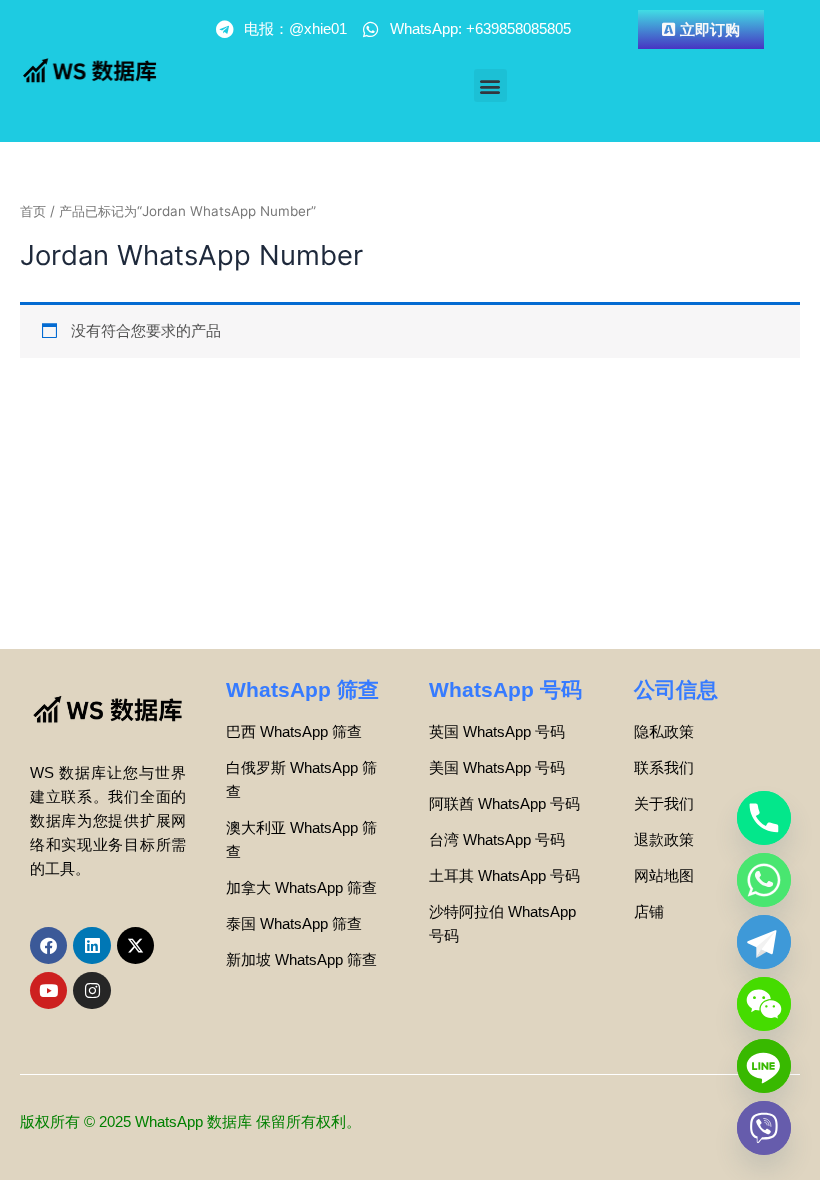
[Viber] (764, 1128)
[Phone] (764, 818)
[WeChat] (764, 1004)
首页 (33, 211)
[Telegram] (764, 942)
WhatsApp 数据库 (193, 1122)
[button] (490, 85)
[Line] (764, 1066)
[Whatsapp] (764, 880)
